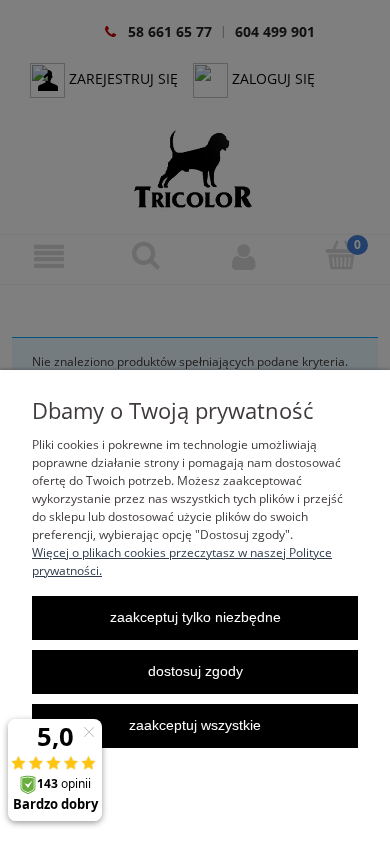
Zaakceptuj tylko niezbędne (195, 617)
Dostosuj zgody (195, 671)
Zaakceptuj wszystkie (195, 725)
